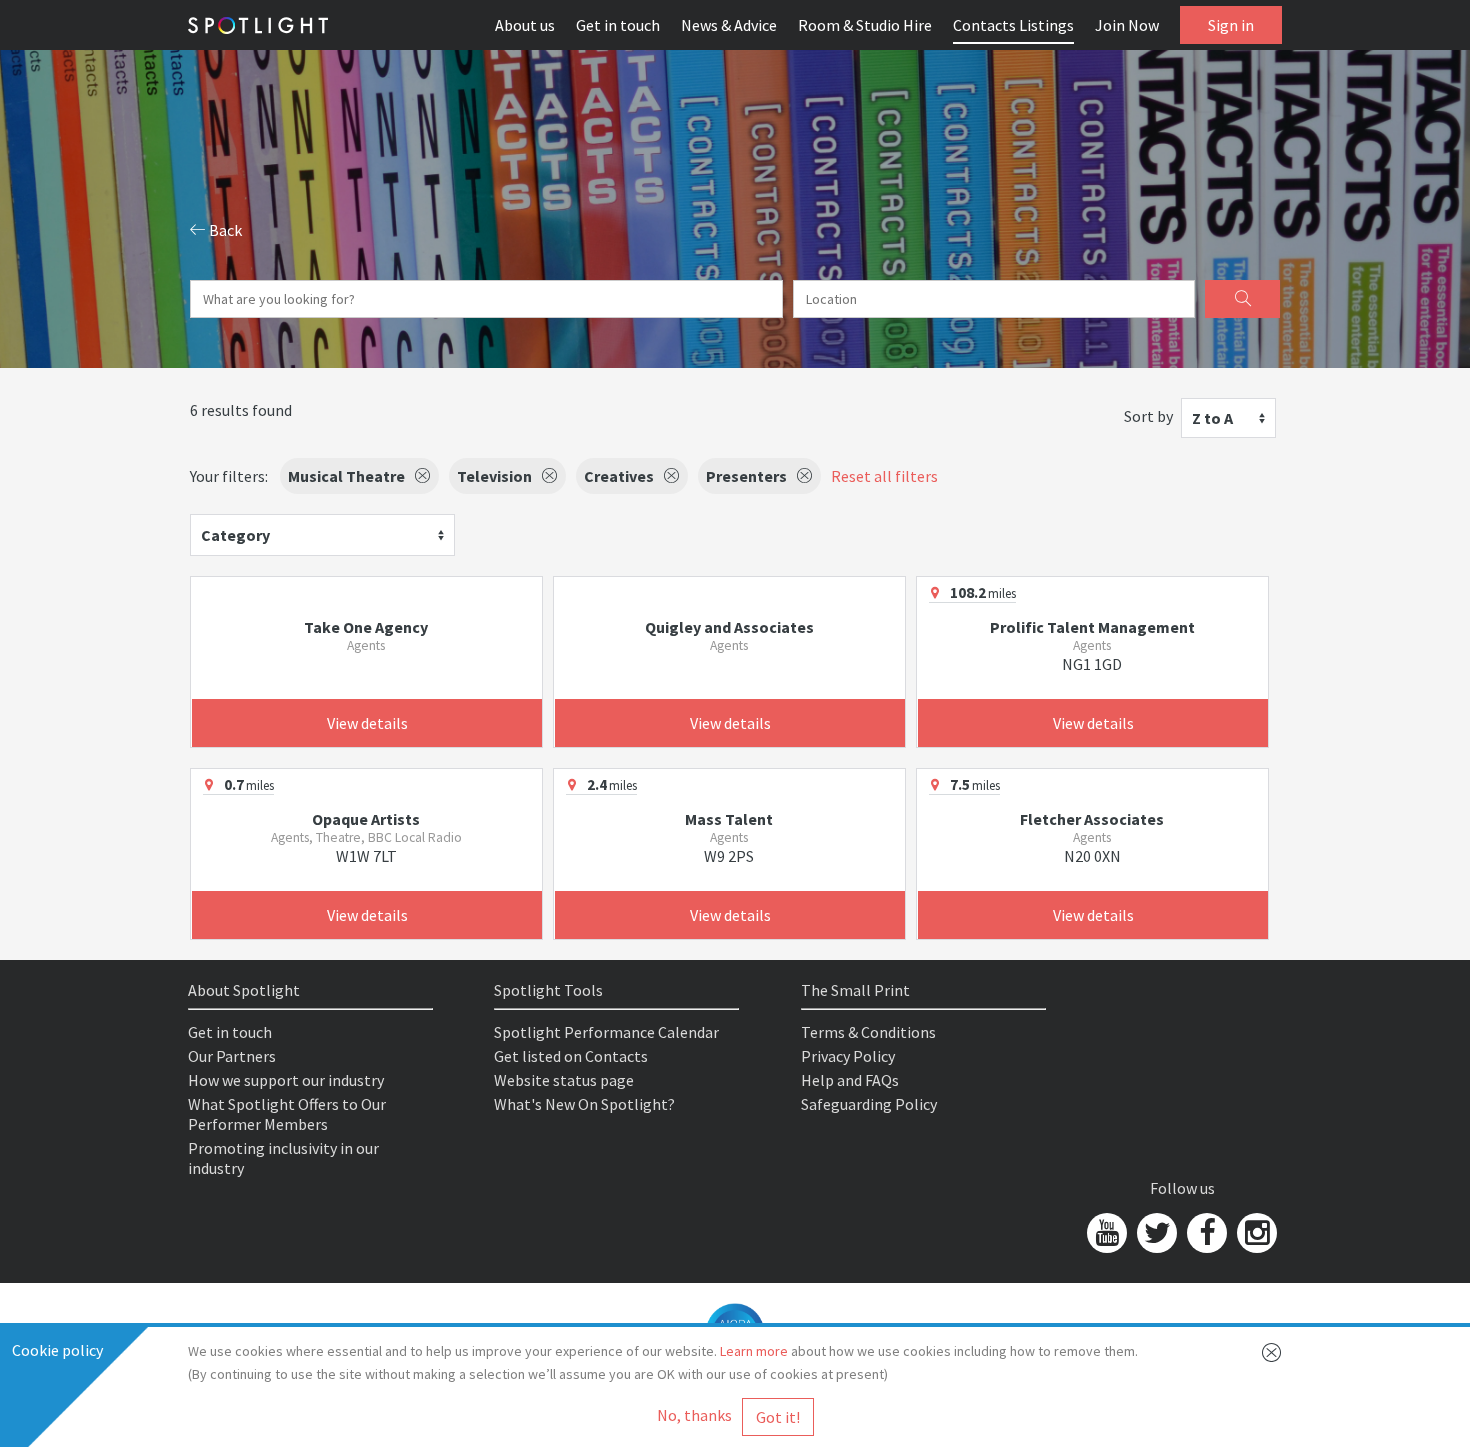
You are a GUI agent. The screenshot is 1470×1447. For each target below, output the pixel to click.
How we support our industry (286, 1080)
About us (525, 25)
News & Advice (729, 25)
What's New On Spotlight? (584, 1104)
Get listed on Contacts (571, 1056)
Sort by (1148, 416)
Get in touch (618, 25)
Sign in (1231, 25)
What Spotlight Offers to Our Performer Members (287, 1114)
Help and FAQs (850, 1080)
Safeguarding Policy (869, 1104)
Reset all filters (884, 476)
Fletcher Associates (1092, 819)
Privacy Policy (848, 1056)
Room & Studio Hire (865, 25)
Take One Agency (366, 627)
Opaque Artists (366, 819)
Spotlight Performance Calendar (606, 1032)
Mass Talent (729, 819)
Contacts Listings (1013, 25)
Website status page (564, 1080)
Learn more (754, 1351)
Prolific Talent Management (1092, 627)
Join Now (1127, 25)
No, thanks (694, 1415)
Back (224, 230)
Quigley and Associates (729, 627)
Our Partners (232, 1056)
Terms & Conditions (868, 1032)
